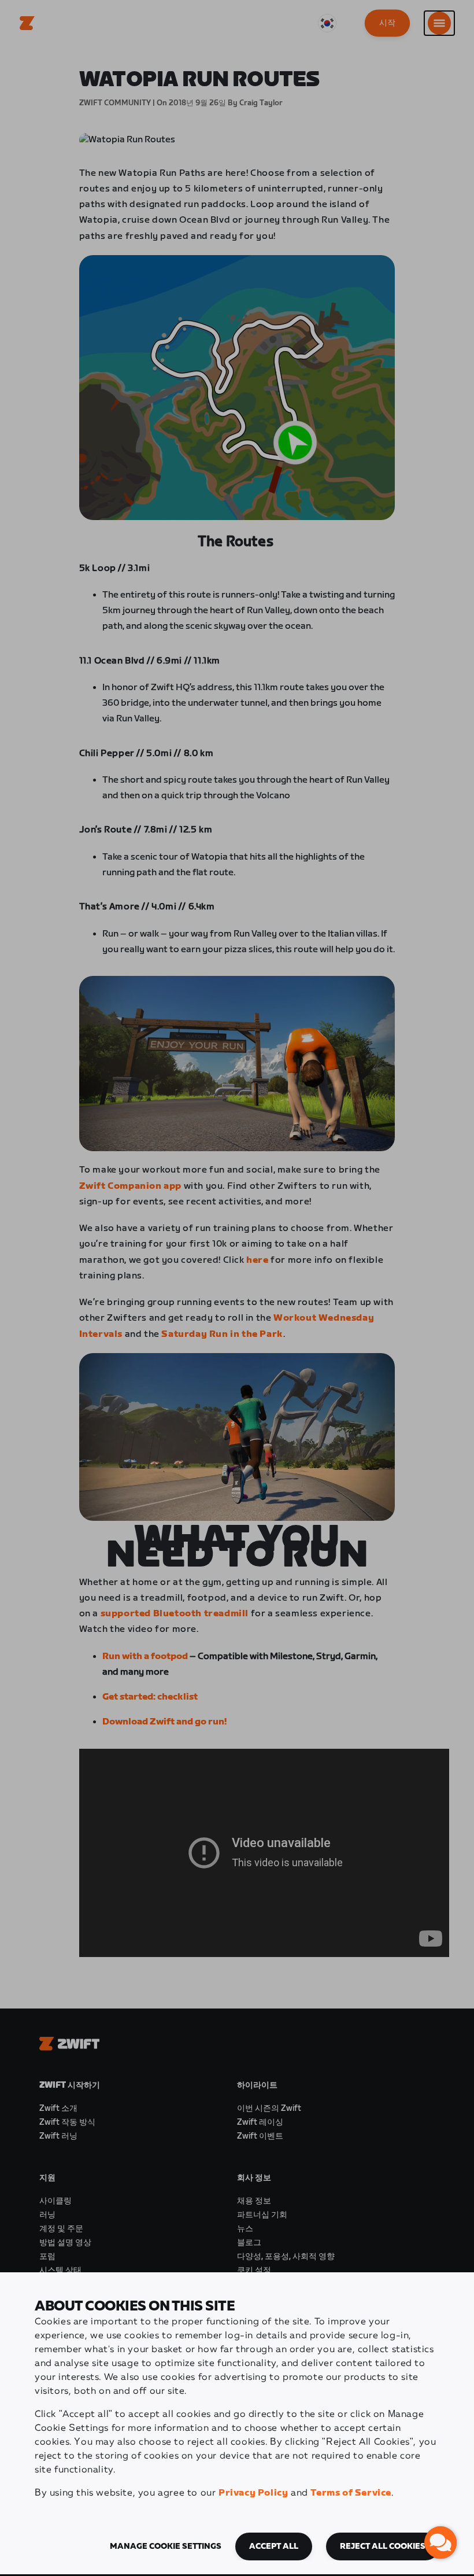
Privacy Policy (253, 2493)
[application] (440, 2542)
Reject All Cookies (383, 2546)
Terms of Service (351, 2493)
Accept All (274, 2546)
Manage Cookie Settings (166, 2546)
